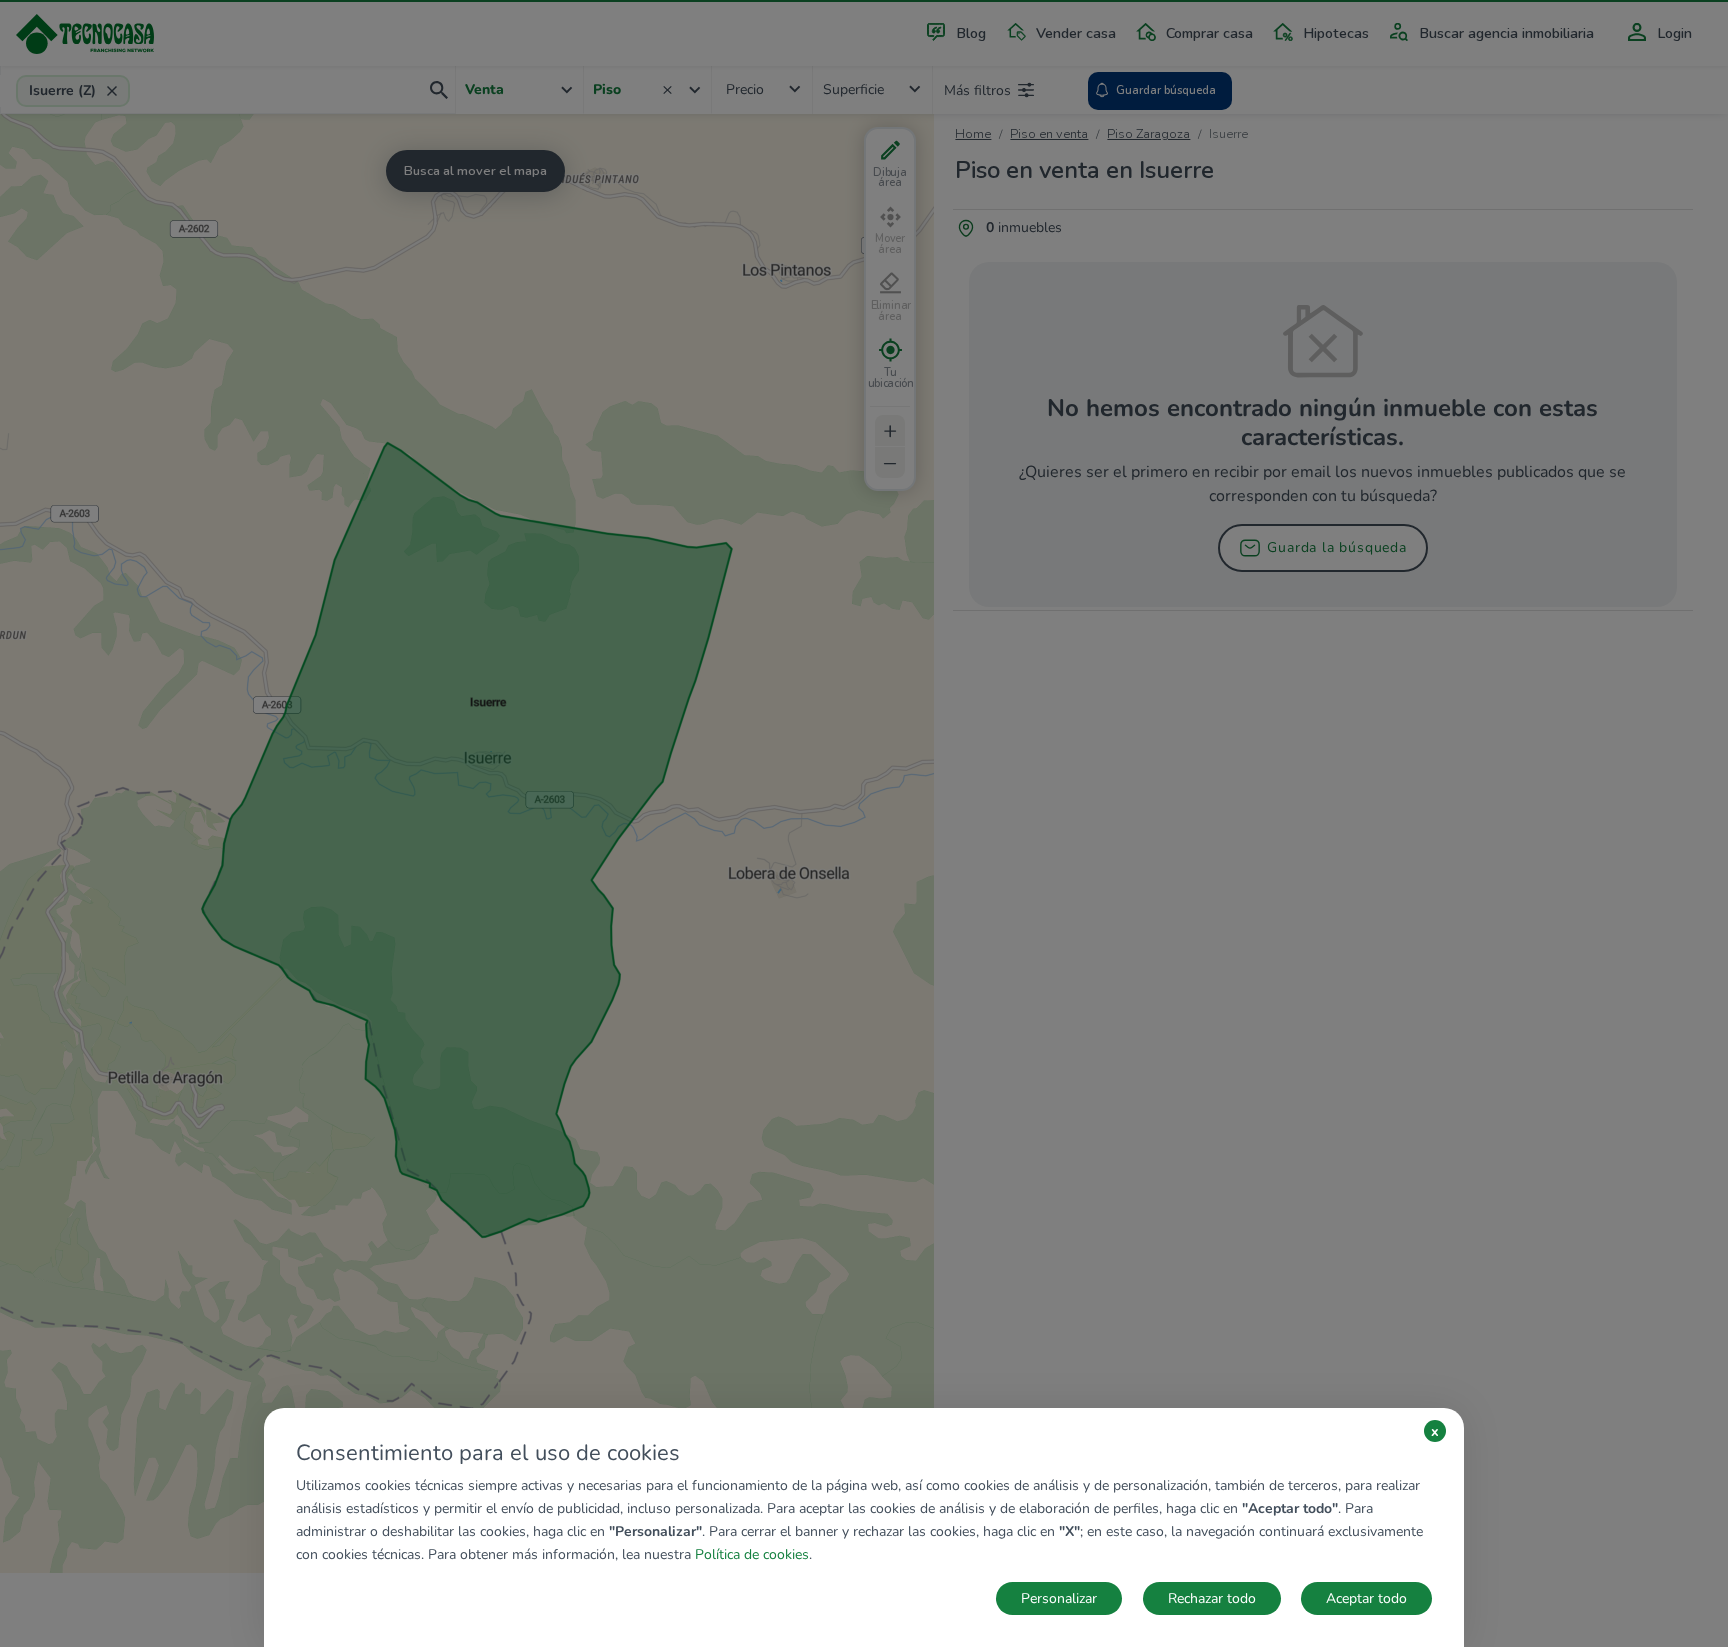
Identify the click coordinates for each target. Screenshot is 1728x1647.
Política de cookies (752, 1554)
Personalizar (1059, 1598)
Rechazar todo (1212, 1598)
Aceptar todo (1366, 1598)
